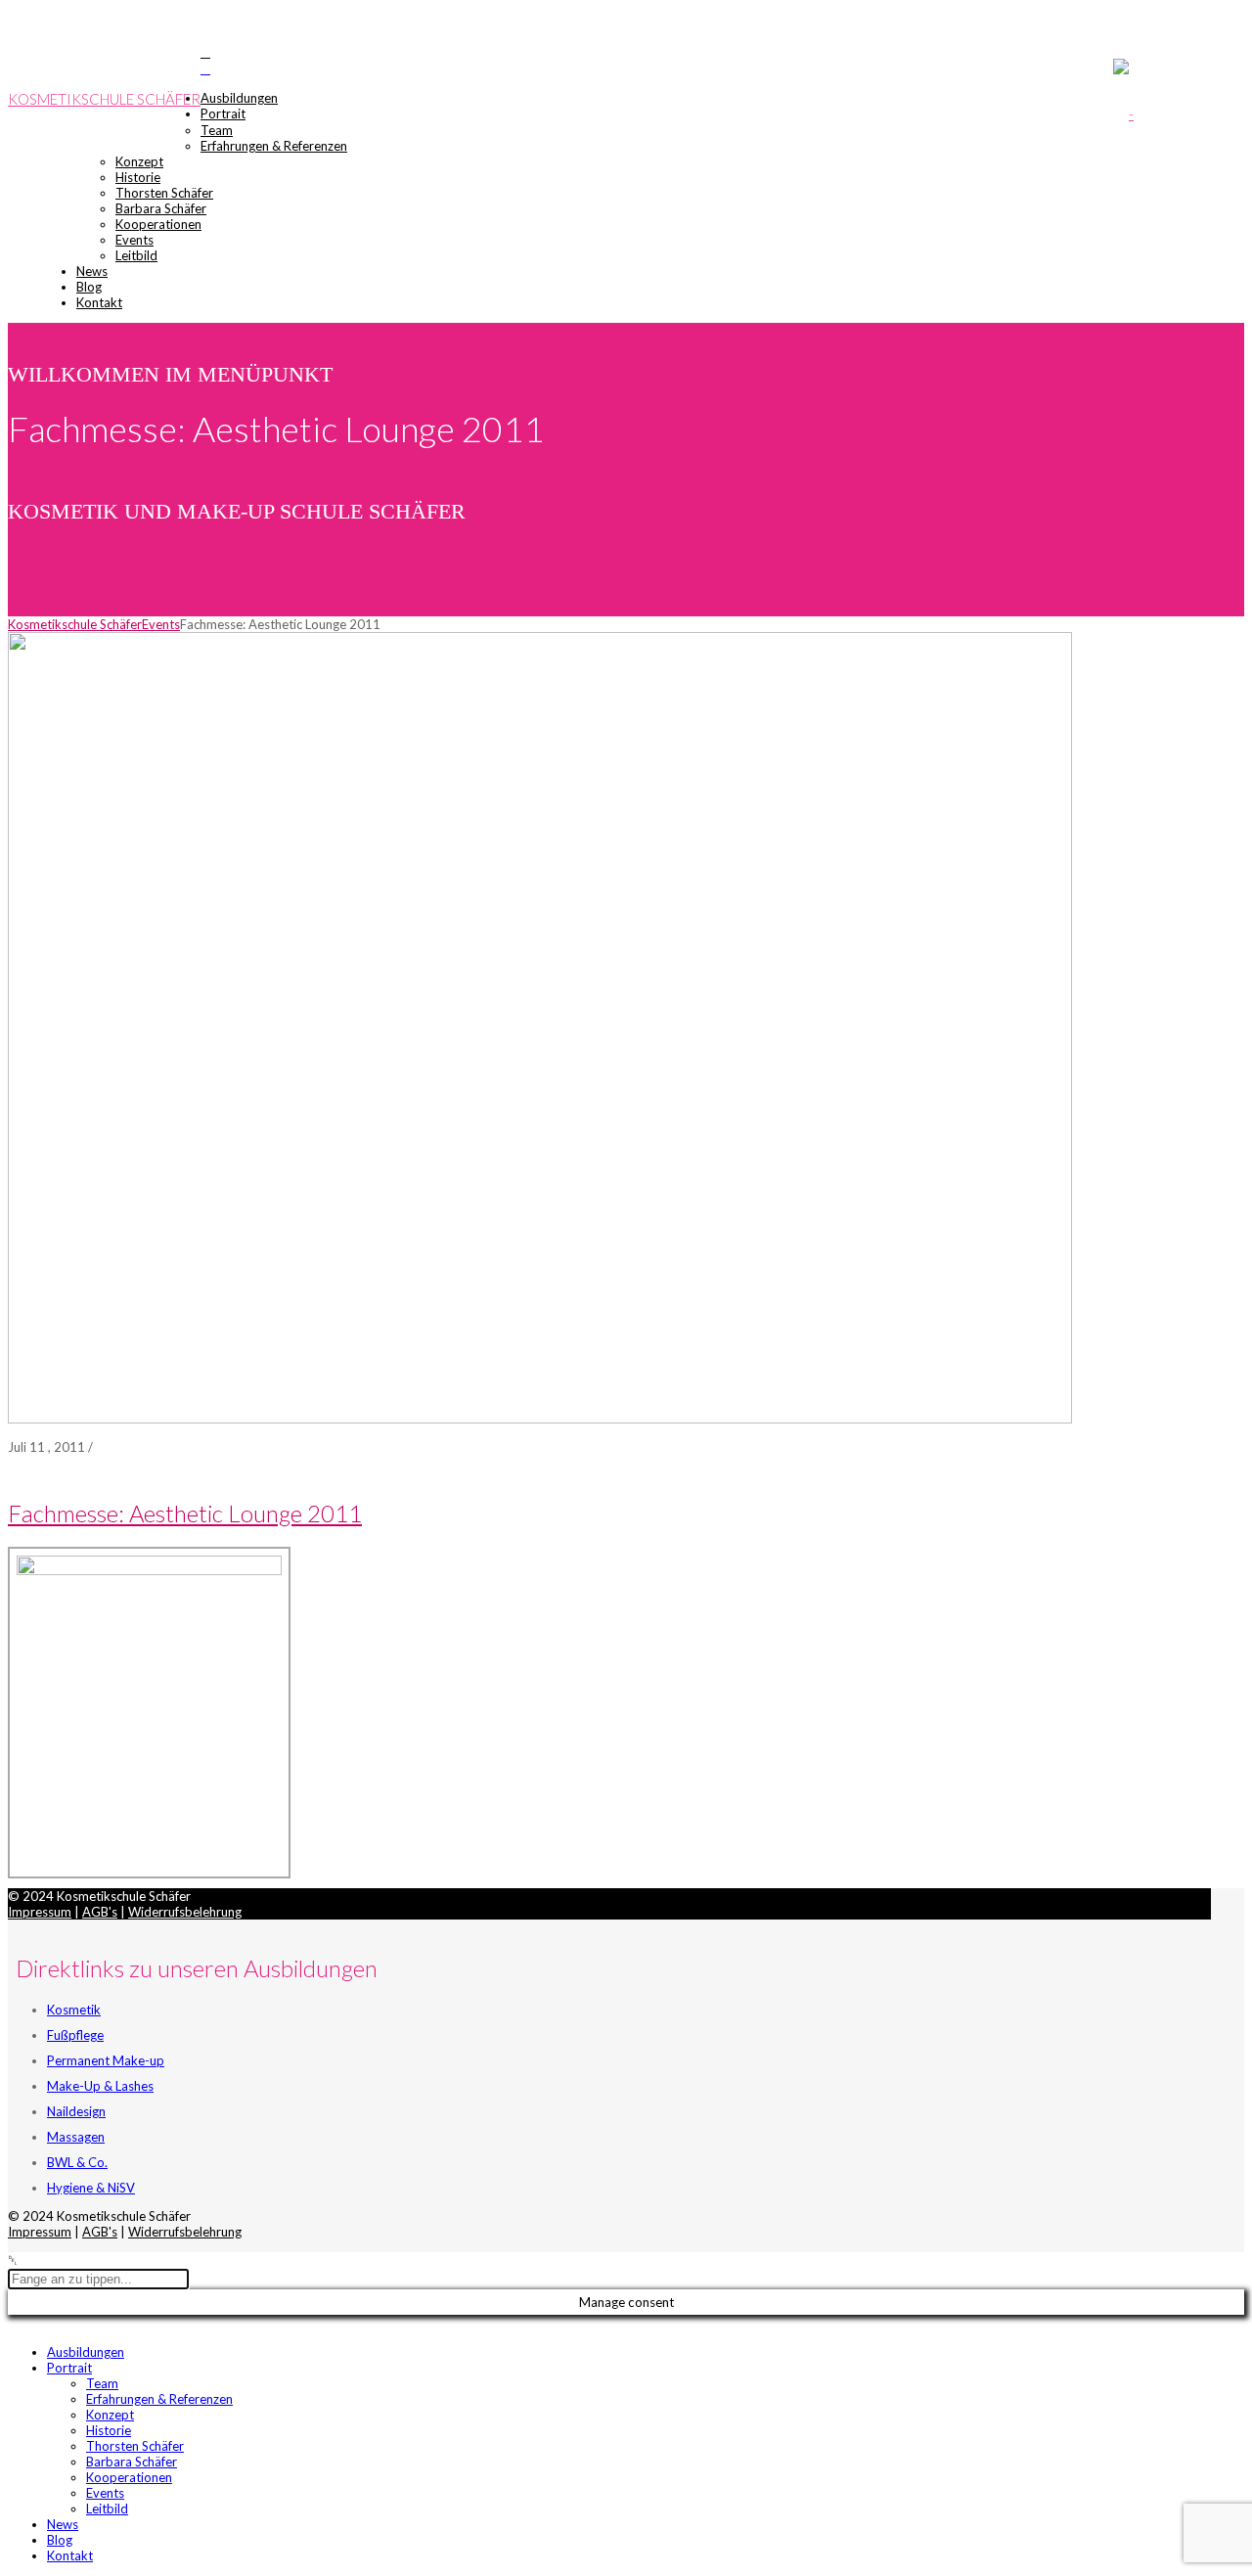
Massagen (76, 2137)
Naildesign (76, 2111)
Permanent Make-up (106, 2060)
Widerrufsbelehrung (185, 1912)
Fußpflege (75, 2035)
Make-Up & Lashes (100, 2086)
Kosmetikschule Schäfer (104, 99)
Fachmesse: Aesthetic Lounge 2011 (185, 1513)
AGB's (100, 1912)
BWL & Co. (77, 2162)
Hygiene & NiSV (91, 2188)
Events (161, 624)
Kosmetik (74, 2010)
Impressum (40, 1912)
